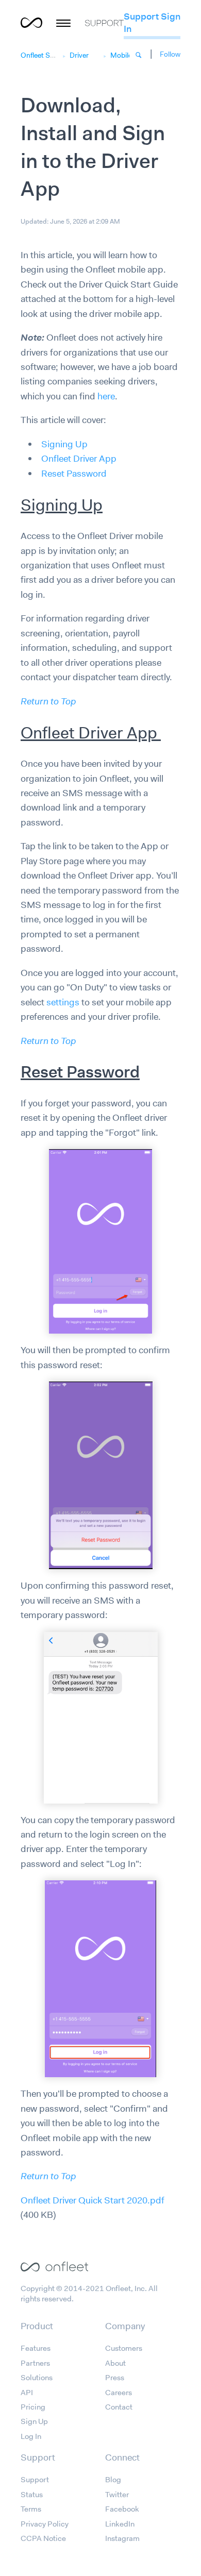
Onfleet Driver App (79, 459)
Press (115, 2378)
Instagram (122, 2538)
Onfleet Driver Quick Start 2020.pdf (93, 2200)
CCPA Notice (43, 2538)
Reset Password (74, 474)
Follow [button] (170, 54)
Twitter (117, 2495)
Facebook (122, 2509)
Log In (31, 2436)
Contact (119, 2407)
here (106, 396)
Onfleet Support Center (58, 55)
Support (35, 2480)
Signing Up (64, 444)
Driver (79, 55)
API (27, 2393)
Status (32, 2495)
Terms (31, 2509)
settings (63, 1002)
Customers (124, 2348)
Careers (119, 2393)
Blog (113, 2480)
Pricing (33, 2407)
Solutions (37, 2378)
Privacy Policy (45, 2524)
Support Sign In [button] (152, 23)
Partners (35, 2363)
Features (36, 2348)
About (115, 2363)
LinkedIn (120, 2524)
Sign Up (34, 2421)
